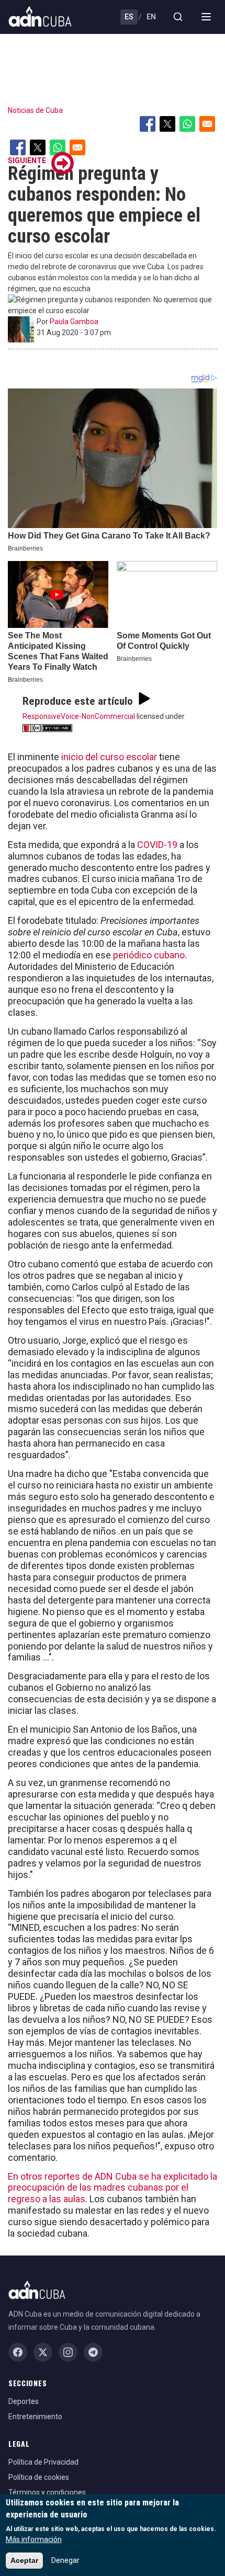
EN (151, 17)
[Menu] (206, 17)
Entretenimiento (35, 2417)
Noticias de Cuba (35, 110)
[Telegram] (93, 2352)
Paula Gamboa (74, 322)
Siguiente (27, 161)
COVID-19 (157, 845)
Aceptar (24, 2560)
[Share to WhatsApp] (187, 124)
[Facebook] (18, 2352)
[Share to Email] (207, 124)
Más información (34, 2539)
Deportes (24, 2401)
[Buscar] (178, 17)
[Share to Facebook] (148, 124)
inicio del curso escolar (109, 757)
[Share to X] (167, 124)
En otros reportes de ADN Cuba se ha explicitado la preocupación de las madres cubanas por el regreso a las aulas (113, 2188)
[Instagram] (68, 2352)
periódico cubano (149, 955)
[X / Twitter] (43, 2352)
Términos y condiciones (47, 2492)
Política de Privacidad (43, 2462)
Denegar (65, 2560)
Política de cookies (39, 2477)
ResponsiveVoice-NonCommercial (79, 716)
